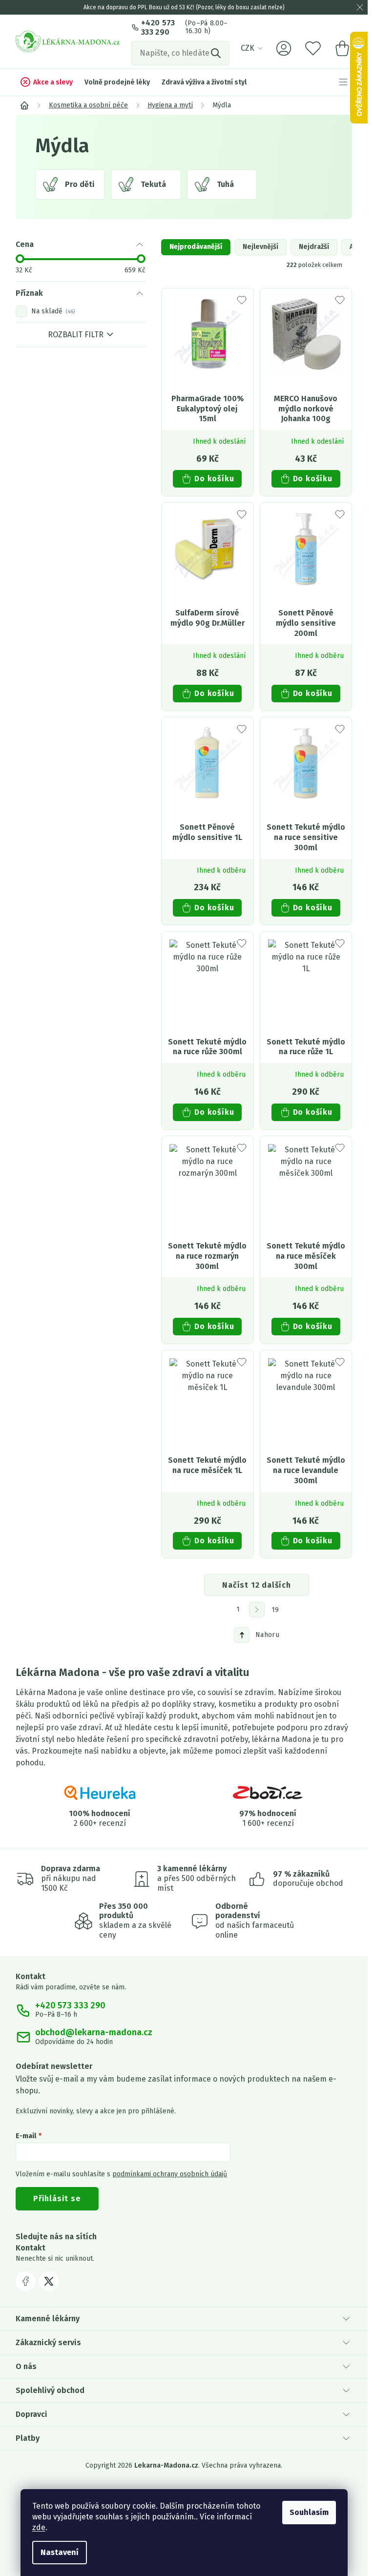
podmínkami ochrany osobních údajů (170, 2174)
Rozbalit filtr (76, 335)
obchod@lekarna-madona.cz (94, 2033)
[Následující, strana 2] (257, 1610)
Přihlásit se (57, 2198)
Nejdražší (314, 247)
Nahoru (267, 1635)
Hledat (217, 53)
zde (39, 2527)
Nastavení (60, 2552)
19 (275, 1610)
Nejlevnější (260, 247)
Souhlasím (309, 2512)
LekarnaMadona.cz (25, 2281)
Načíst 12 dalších (257, 1585)
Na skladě (52, 311)
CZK (248, 48)
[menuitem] (46, 82)
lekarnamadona (49, 2281)
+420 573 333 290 (158, 27)
